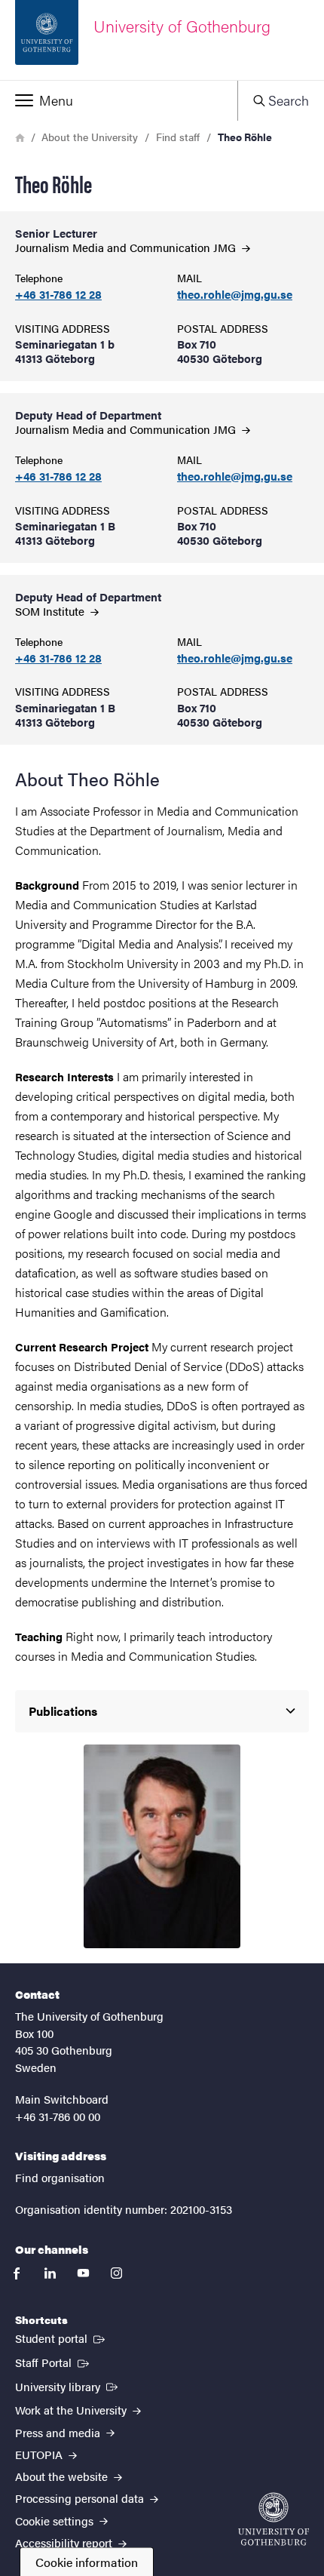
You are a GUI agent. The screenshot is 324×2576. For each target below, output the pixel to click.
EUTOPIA (40, 2454)
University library (68, 2386)
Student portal (61, 2338)
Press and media (59, 2432)
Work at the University (72, 2410)
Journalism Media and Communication (127, 247)
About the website (63, 2476)
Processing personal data (81, 2498)
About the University (90, 137)
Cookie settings (56, 2521)
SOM (51, 611)
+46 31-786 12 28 (58, 295)
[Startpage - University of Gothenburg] (274, 2519)
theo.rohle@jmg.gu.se (235, 295)
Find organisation (60, 2177)
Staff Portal (53, 2362)
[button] (119, 100)
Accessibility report (65, 2542)
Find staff (178, 137)
